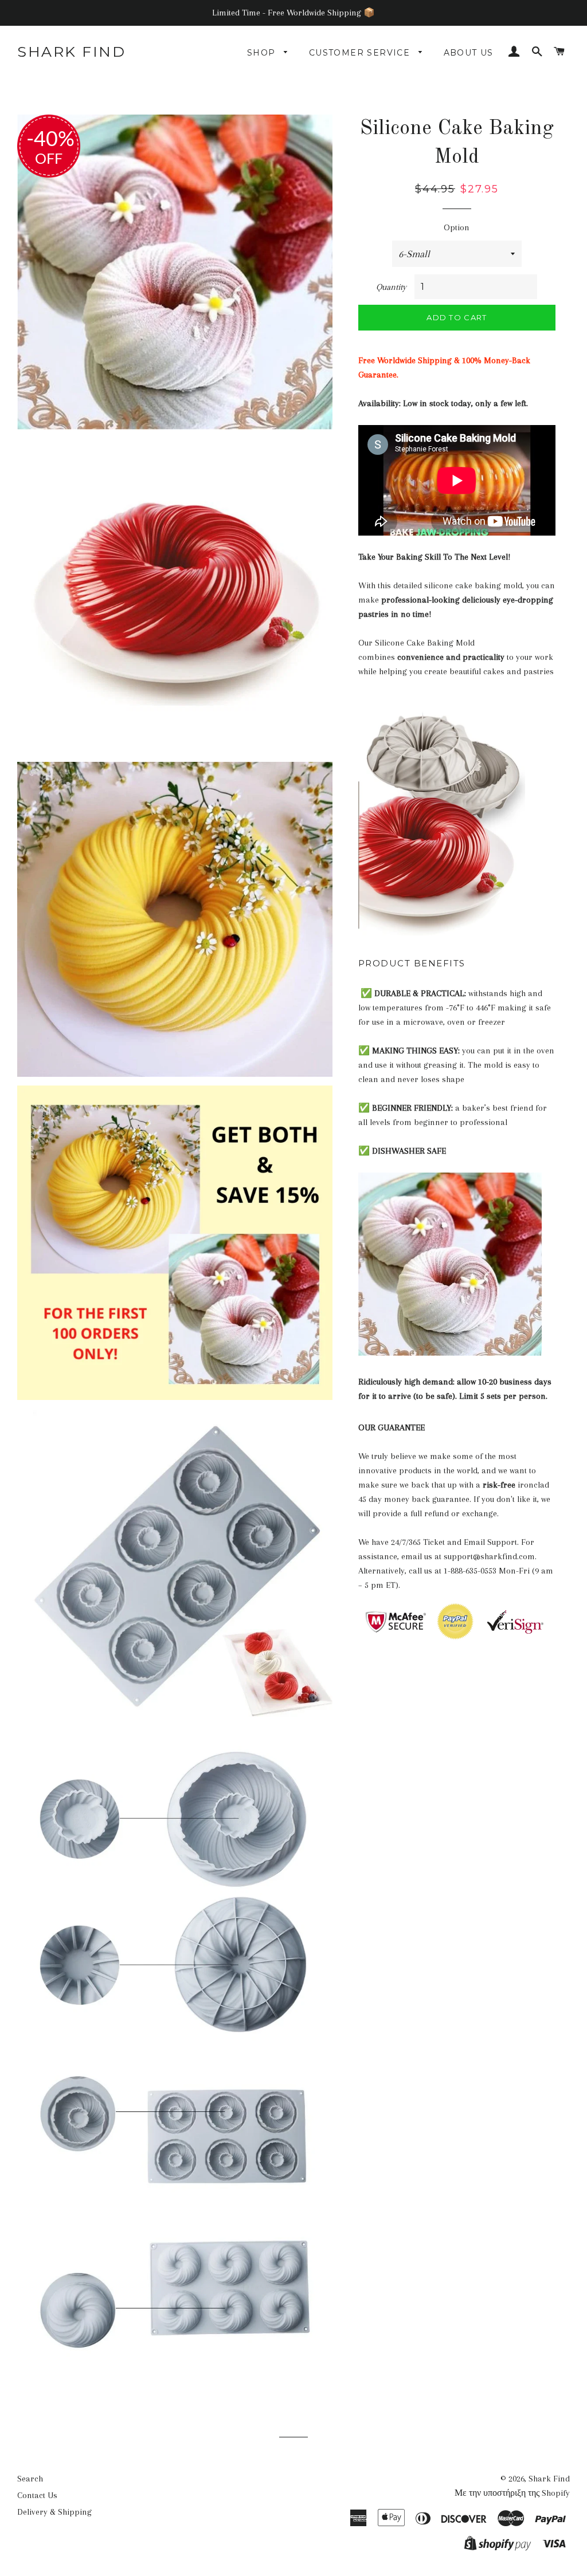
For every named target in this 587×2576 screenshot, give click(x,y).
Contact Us (37, 2495)
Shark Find (71, 52)
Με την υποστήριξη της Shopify (512, 2493)
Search (30, 2479)
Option (457, 227)
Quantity (391, 287)
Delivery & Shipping (54, 2512)
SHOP (263, 53)
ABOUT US (469, 53)
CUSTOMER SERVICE (361, 53)
